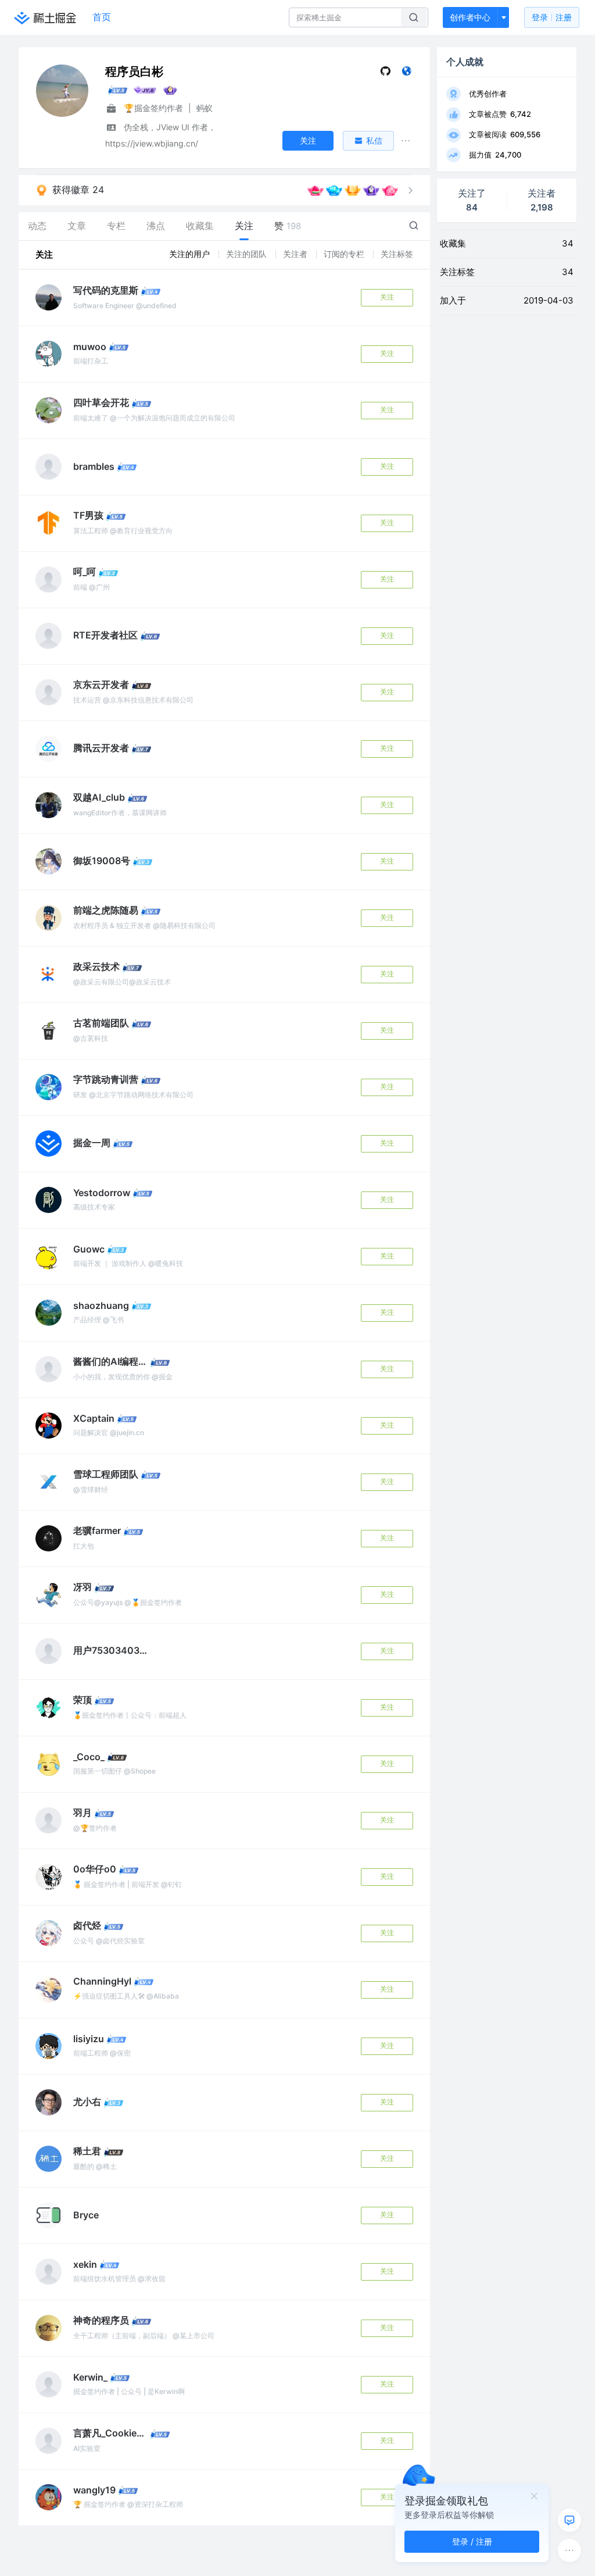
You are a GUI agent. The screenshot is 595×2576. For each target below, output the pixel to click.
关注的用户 (191, 254)
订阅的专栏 (345, 254)
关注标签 (397, 254)
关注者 (296, 254)
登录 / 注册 (472, 2541)
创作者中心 (470, 17)
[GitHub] (386, 74)
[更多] (569, 2550)
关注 (387, 297)
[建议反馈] (569, 2520)
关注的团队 (248, 254)
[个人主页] (406, 74)
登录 (552, 17)
